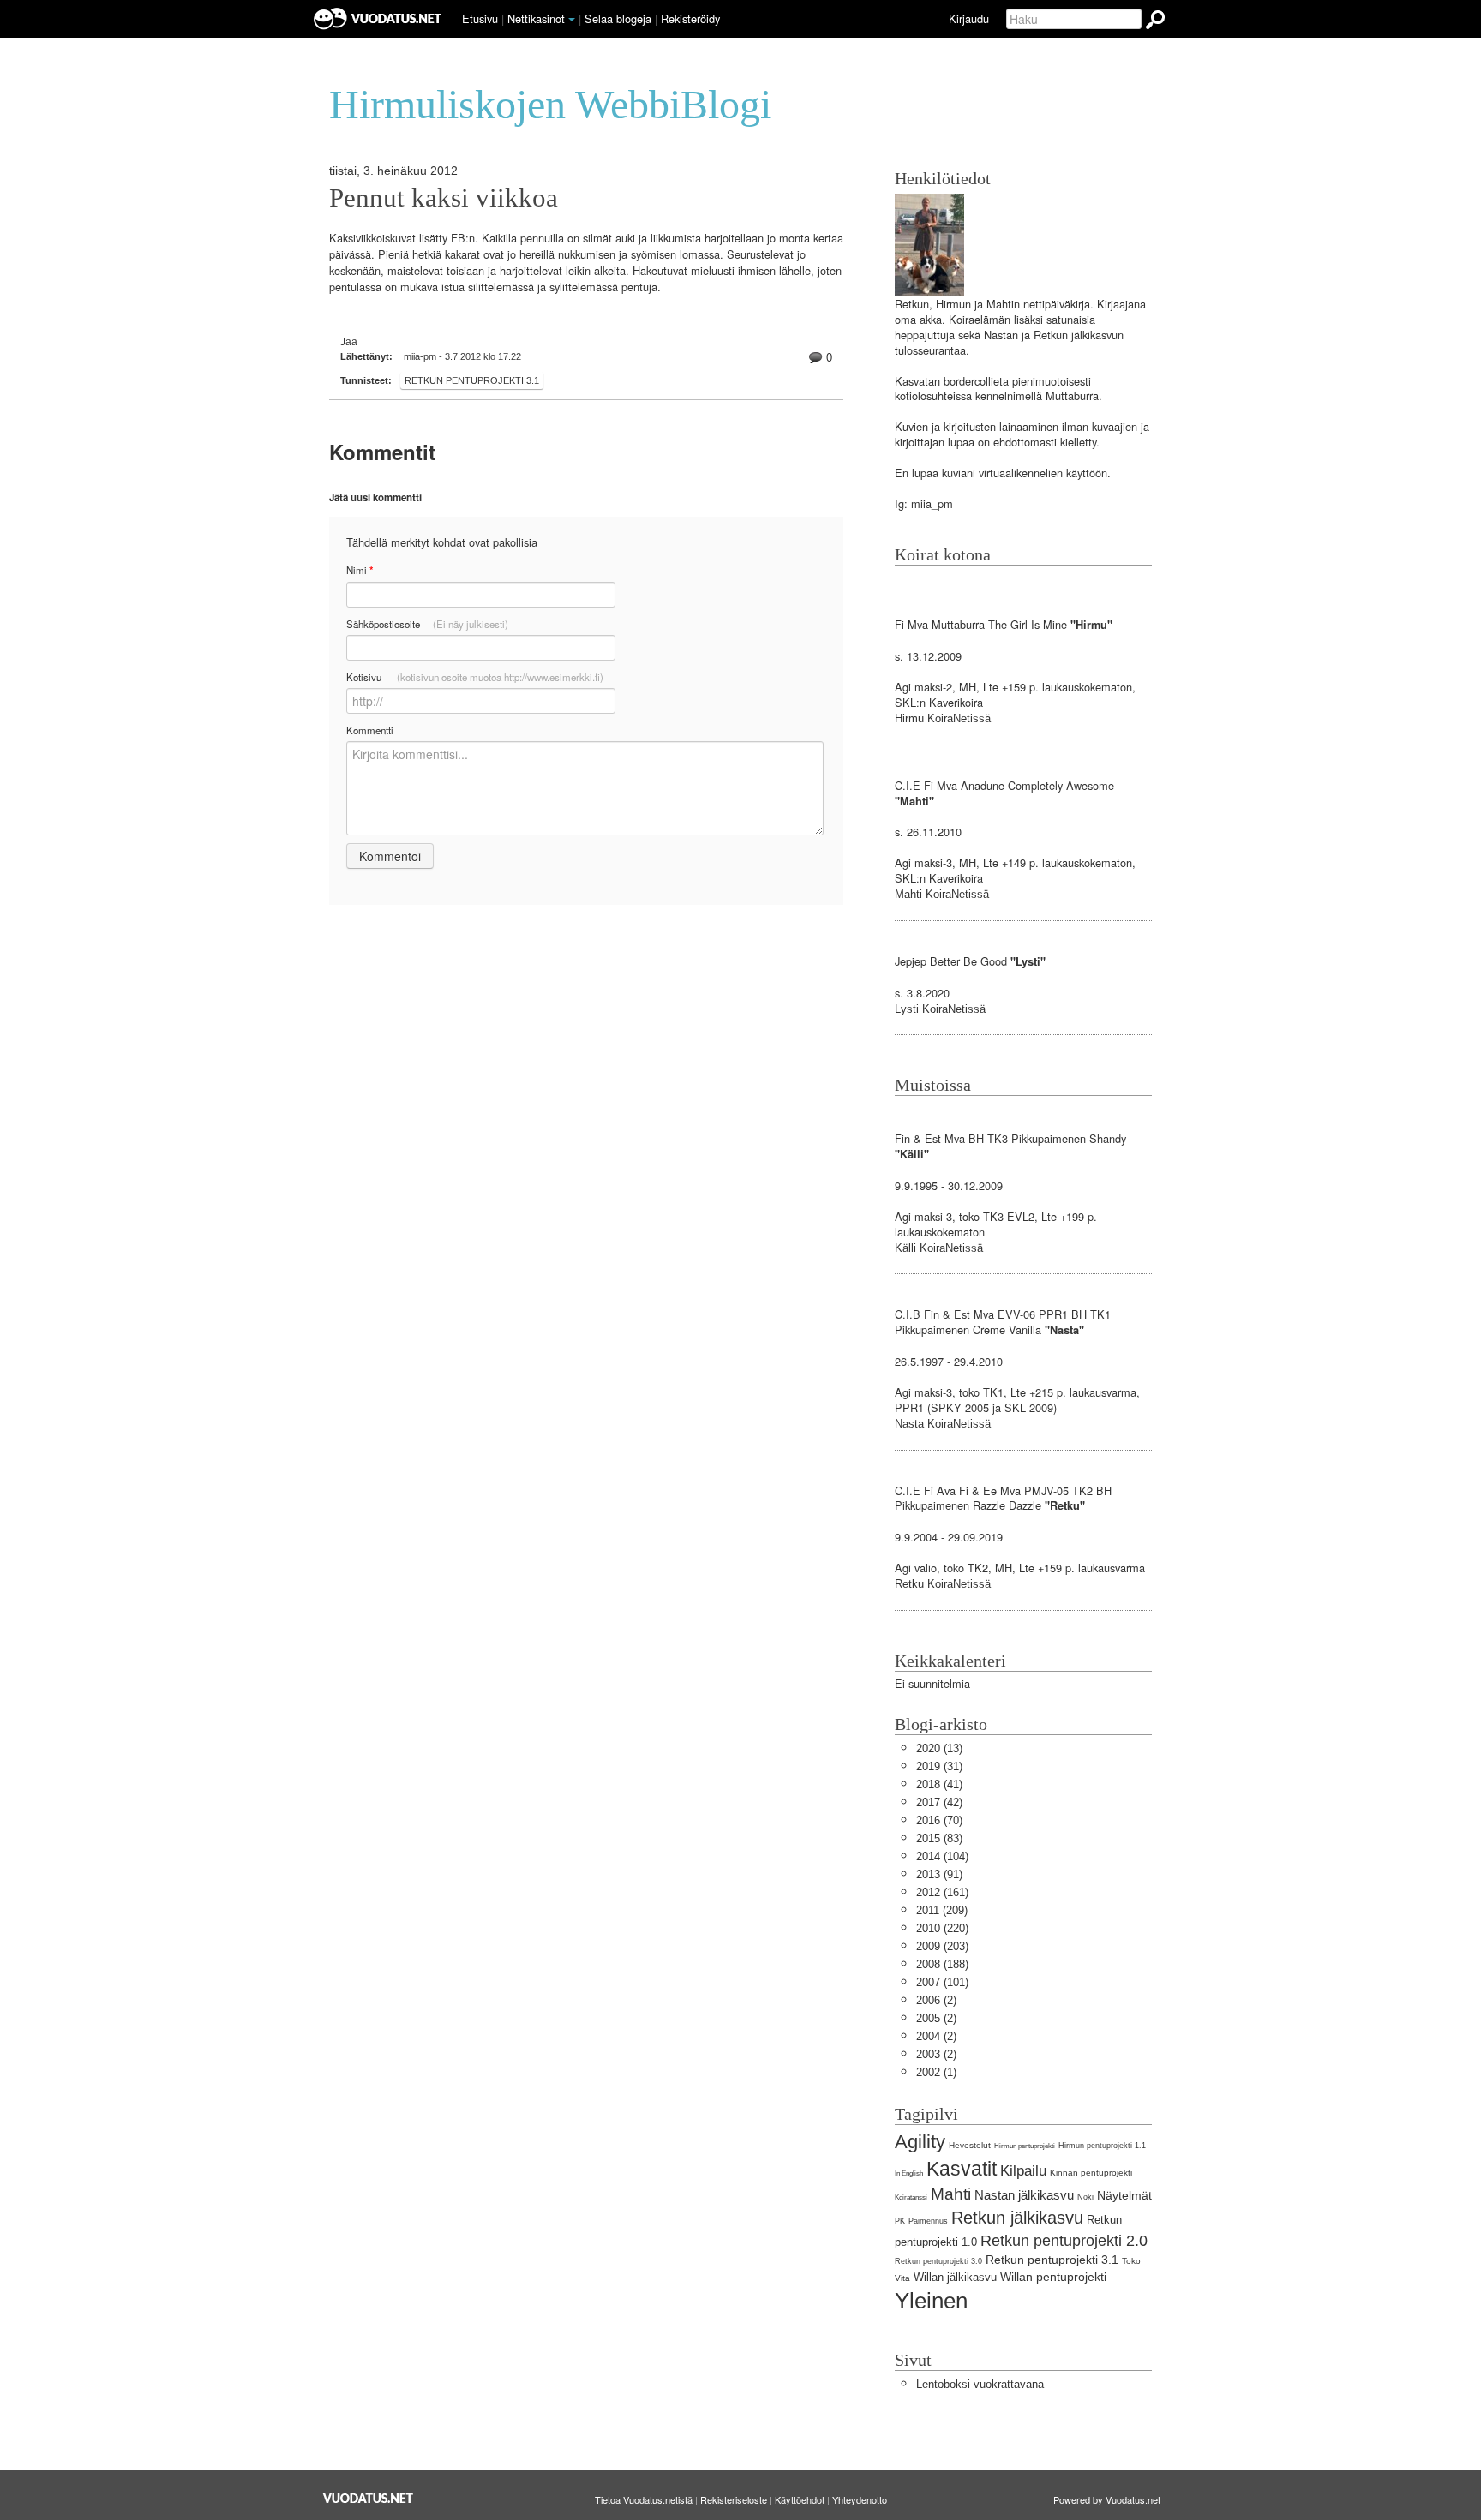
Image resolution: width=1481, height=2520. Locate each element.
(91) (939, 1874)
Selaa (618, 18)
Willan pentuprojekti (1053, 2277)
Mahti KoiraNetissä (942, 894)
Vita (902, 2278)
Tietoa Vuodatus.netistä (644, 2499)
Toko (1131, 2261)
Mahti (951, 2194)
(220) (942, 1928)
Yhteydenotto (860, 2499)
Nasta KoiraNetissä (943, 1424)
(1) (936, 2072)
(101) (942, 1982)
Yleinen (931, 2301)
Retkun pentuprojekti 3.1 (472, 380)
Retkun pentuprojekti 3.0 (938, 2261)
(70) (939, 1820)
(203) (942, 1946)
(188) (942, 1964)
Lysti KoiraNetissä (940, 1009)
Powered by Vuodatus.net (1107, 2499)
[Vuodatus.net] (369, 2498)
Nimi (360, 570)
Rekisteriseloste (734, 2499)
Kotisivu (475, 677)
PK (900, 2221)
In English (909, 2173)
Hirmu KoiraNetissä (943, 718)
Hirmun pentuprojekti (1025, 2146)
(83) (939, 1838)
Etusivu (480, 18)
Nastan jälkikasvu (1024, 2195)
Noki (1085, 2197)
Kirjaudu (969, 18)
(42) (939, 1802)
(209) (942, 1910)
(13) (939, 1748)
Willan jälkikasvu (955, 2277)
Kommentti (370, 730)
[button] (572, 20)
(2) (936, 2000)
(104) (942, 1856)
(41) (939, 1784)
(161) (942, 1892)
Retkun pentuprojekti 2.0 (1064, 2241)
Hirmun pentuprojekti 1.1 (1102, 2146)
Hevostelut (970, 2145)
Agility (920, 2142)
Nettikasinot (536, 18)
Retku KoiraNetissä (943, 1584)
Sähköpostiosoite (427, 624)
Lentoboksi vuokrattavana (980, 2384)
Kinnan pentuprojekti (1091, 2173)
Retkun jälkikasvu (1017, 2217)
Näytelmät (1124, 2195)
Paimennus (928, 2221)
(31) (939, 1766)
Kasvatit (962, 2169)
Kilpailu (1023, 2171)
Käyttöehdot (800, 2499)
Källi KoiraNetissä (939, 1248)
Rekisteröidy (690, 18)
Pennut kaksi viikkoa (444, 198)
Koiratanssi (911, 2197)
